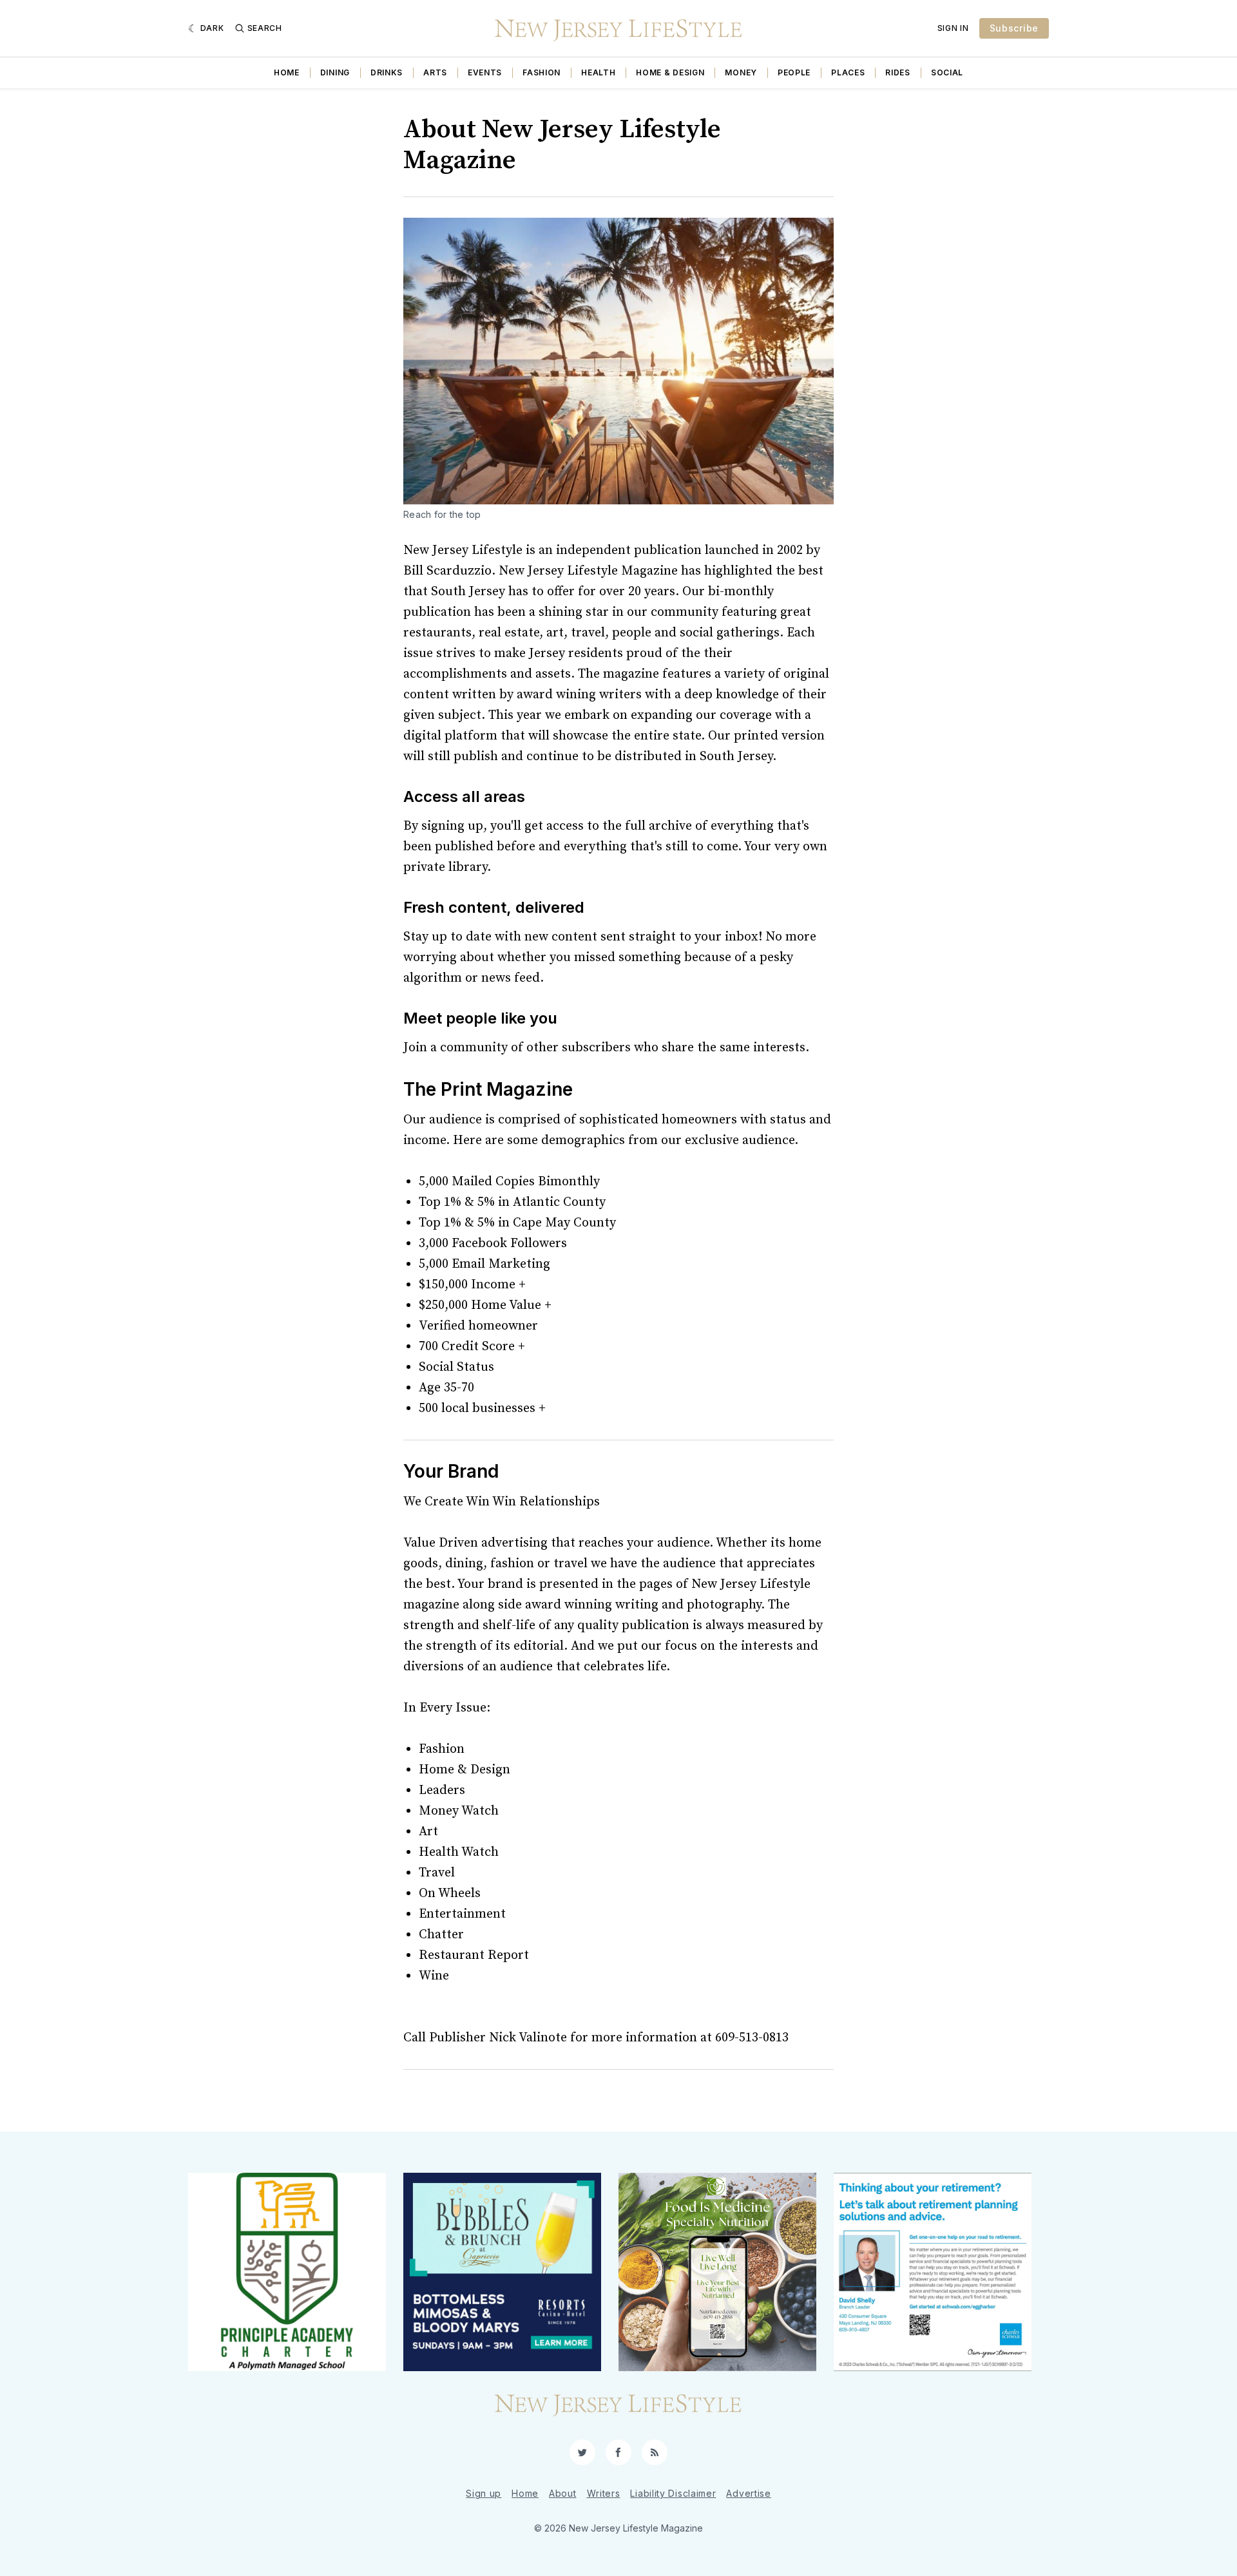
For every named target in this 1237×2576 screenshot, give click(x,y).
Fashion (542, 72)
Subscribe (1014, 28)
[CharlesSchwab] (933, 2272)
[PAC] (287, 2272)
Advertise (748, 2493)
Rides (898, 72)
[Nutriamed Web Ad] (717, 2272)
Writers (604, 2493)
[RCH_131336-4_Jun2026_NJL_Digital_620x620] (502, 2272)
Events (485, 72)
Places (848, 72)
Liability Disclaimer (673, 2493)
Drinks (387, 72)
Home (287, 72)
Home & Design (670, 72)
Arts (435, 72)
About (563, 2493)
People (794, 72)
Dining (335, 72)
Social (947, 72)
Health (598, 72)
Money (741, 72)
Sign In (953, 28)
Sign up (484, 2493)
